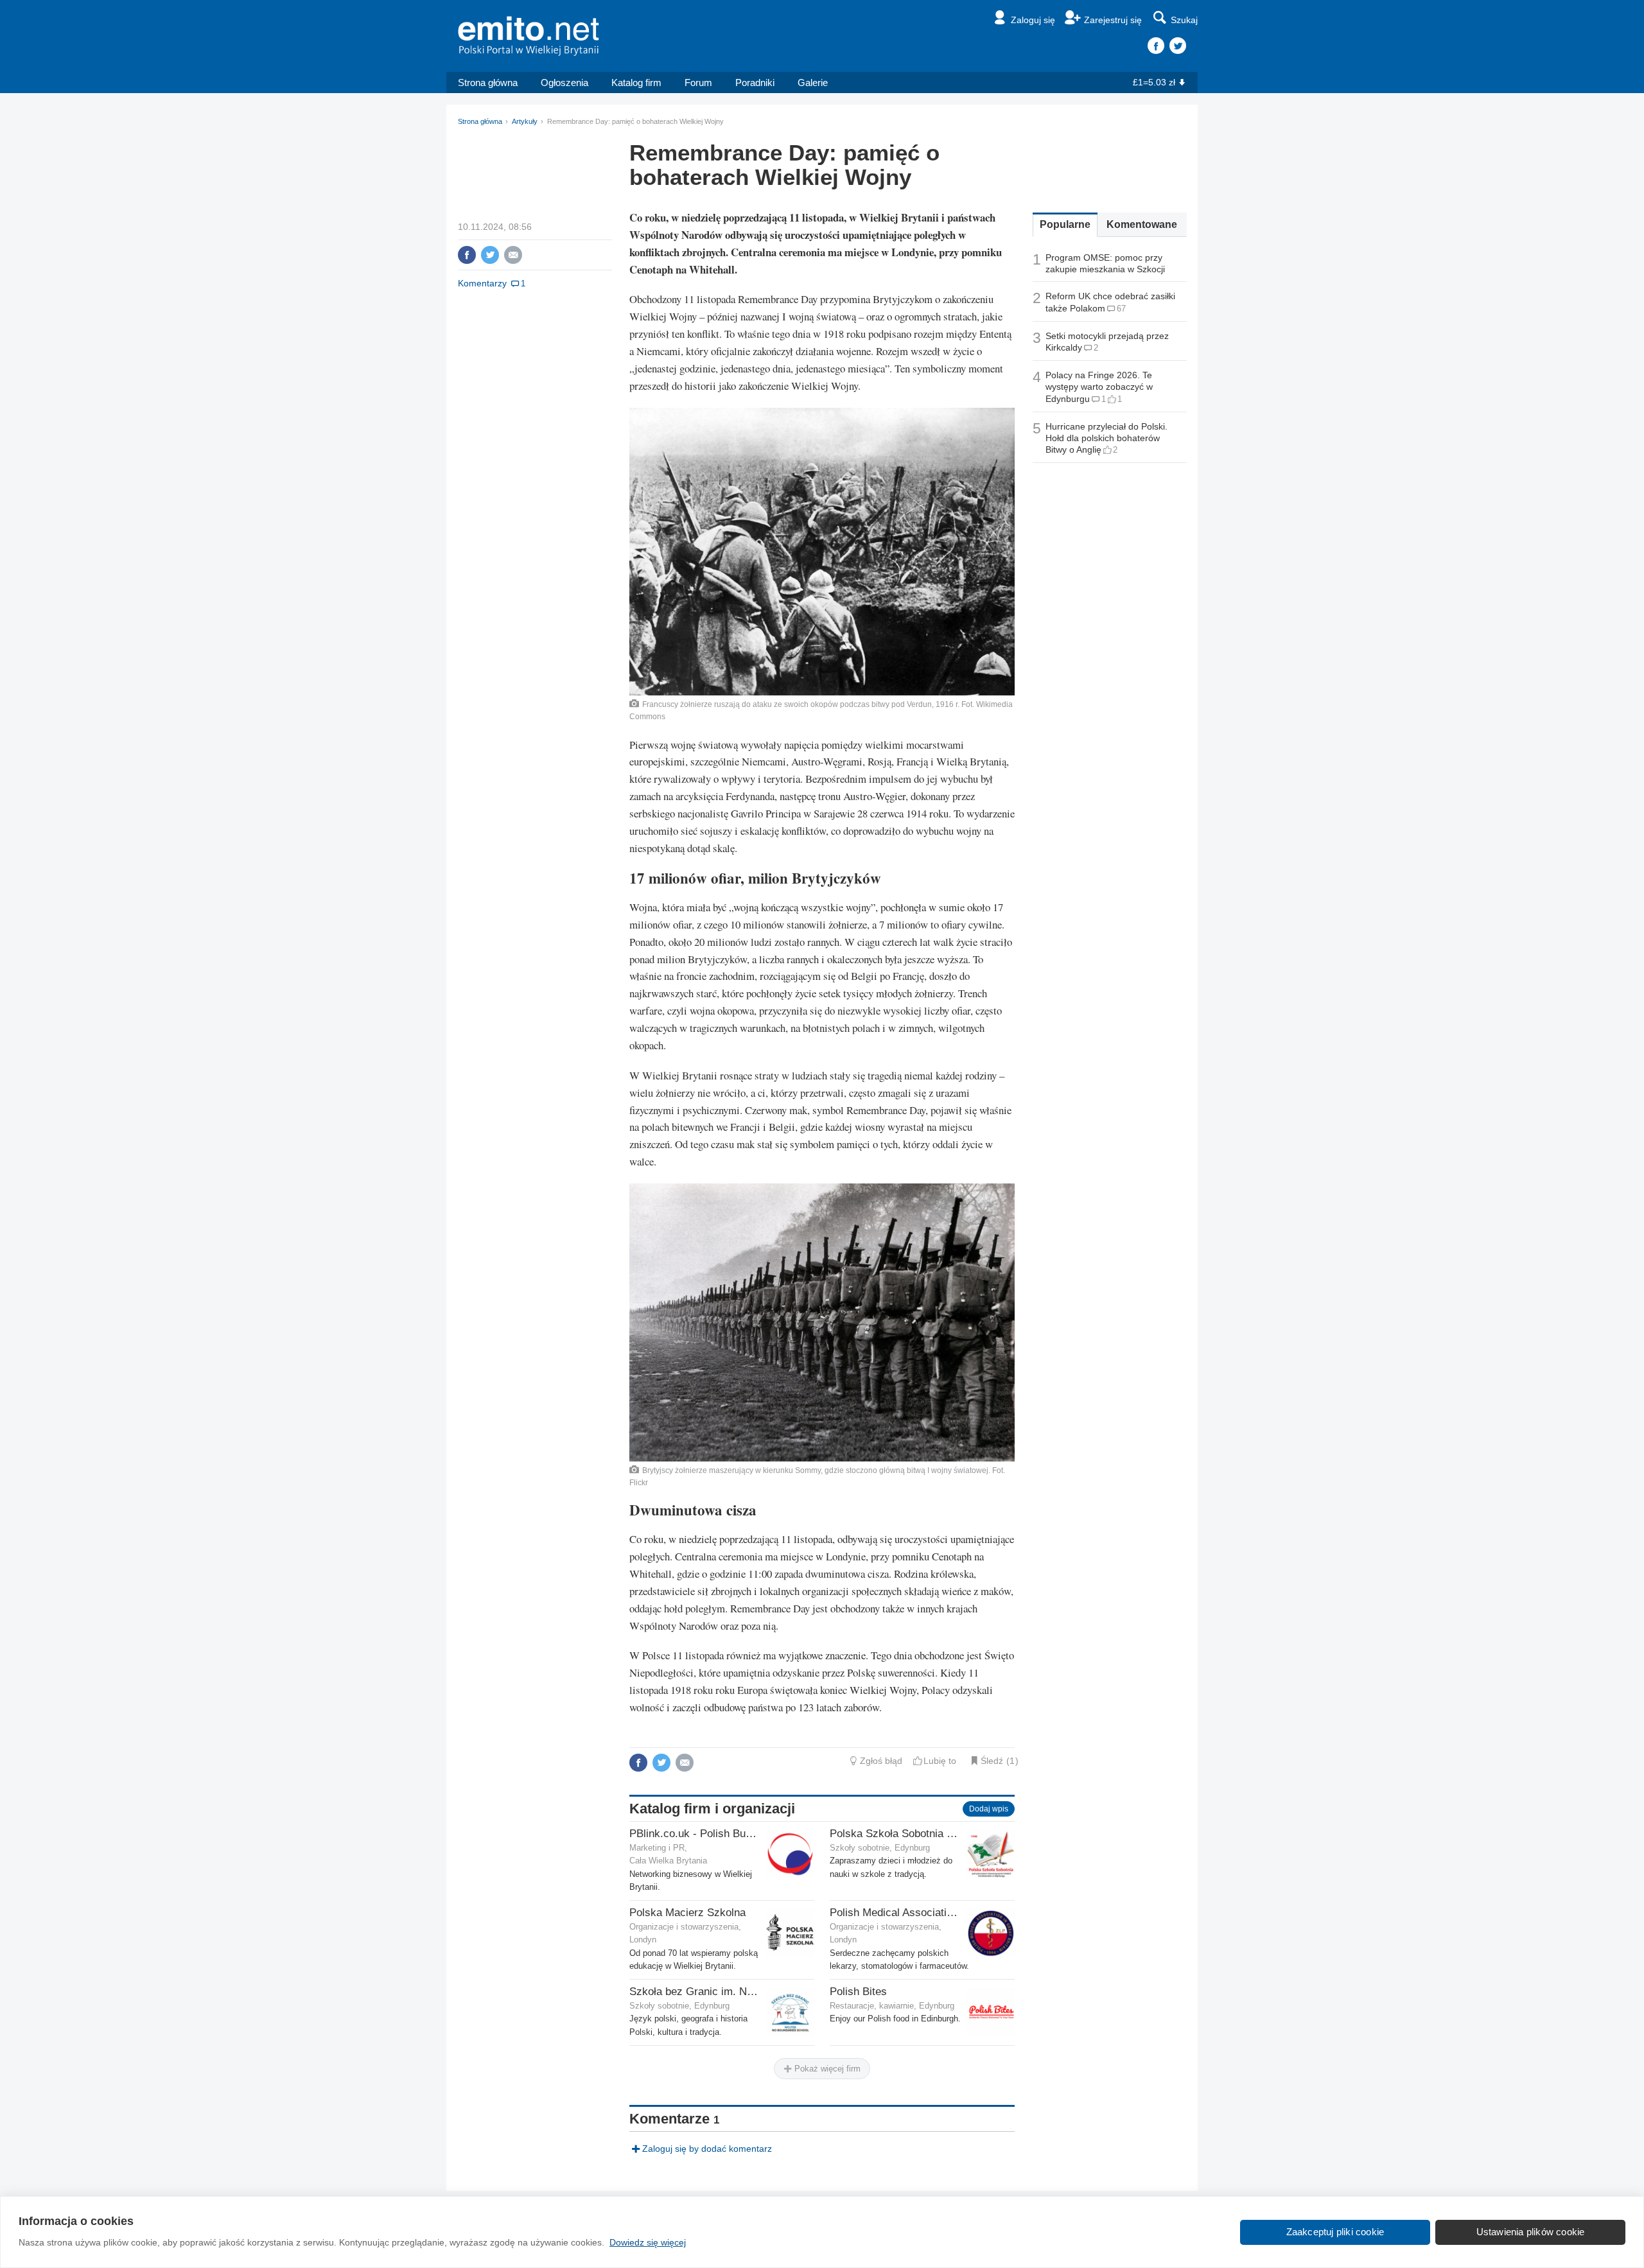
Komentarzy (482, 283)
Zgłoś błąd (881, 1761)
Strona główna (488, 83)
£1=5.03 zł (1154, 82)
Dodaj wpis (989, 1809)
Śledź (992, 1761)
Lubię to (940, 1761)
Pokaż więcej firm (826, 2069)
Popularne (1065, 224)
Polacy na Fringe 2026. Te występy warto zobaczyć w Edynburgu (1099, 387)
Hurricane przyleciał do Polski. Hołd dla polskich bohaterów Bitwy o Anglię (1106, 438)
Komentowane (1142, 224)
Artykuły (525, 121)
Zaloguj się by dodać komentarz (707, 2149)
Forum (698, 83)
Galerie (813, 83)
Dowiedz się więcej (648, 2242)
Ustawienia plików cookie (1531, 2232)
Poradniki (755, 83)
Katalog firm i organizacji (712, 1809)
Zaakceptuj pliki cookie (1335, 2232)
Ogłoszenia (564, 83)
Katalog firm (636, 83)
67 (1121, 309)
